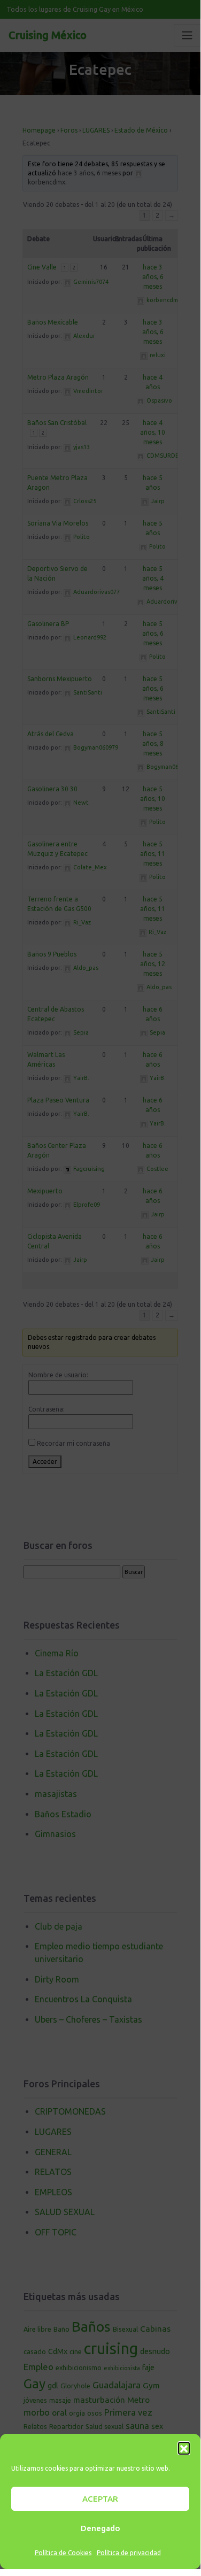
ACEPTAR (100, 2499)
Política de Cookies (63, 2553)
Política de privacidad (129, 2553)
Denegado (100, 2528)
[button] (184, 2448)
